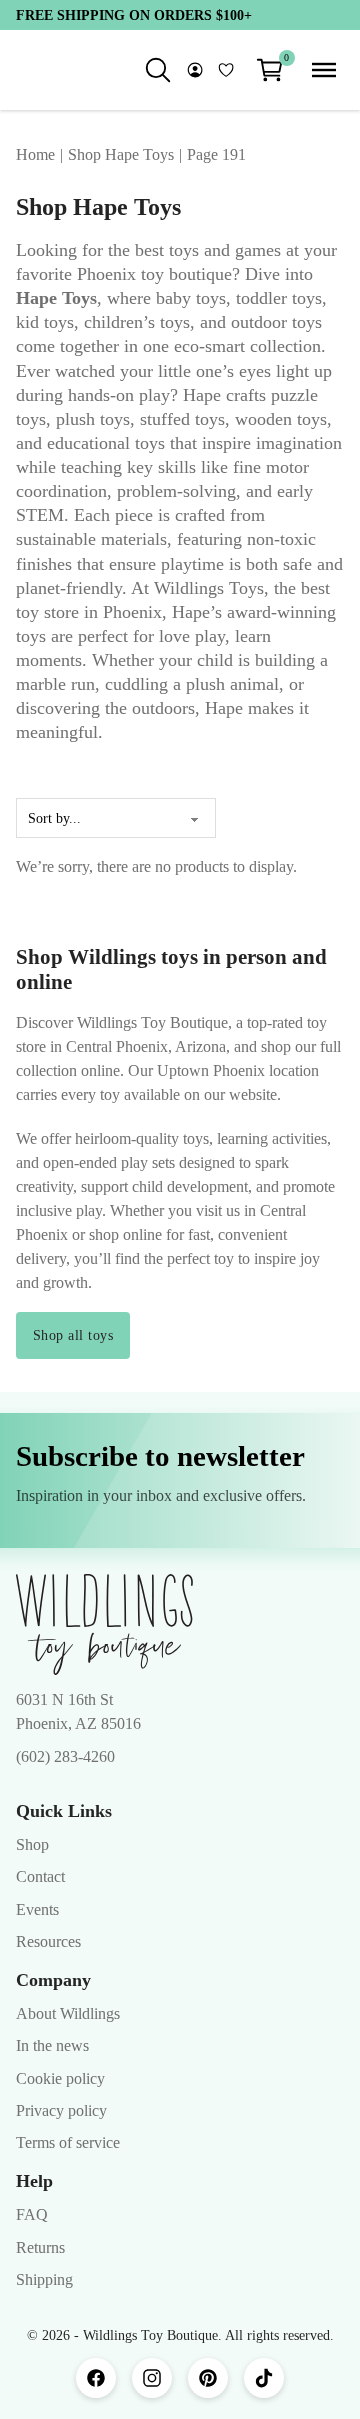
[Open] (324, 70)
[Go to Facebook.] (96, 2378)
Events (37, 1909)
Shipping (44, 2279)
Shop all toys (73, 1335)
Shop (32, 1844)
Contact (40, 1876)
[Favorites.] (226, 70)
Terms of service (68, 2142)
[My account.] (195, 70)
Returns (40, 2247)
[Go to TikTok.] (264, 2378)
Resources (48, 1941)
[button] (270, 70)
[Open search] (158, 70)
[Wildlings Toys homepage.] (104, 1625)
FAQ (32, 2214)
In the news (52, 2045)
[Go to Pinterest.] (208, 2378)
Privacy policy (61, 2110)
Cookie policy (60, 2078)
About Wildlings (68, 2013)
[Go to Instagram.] (152, 2378)
